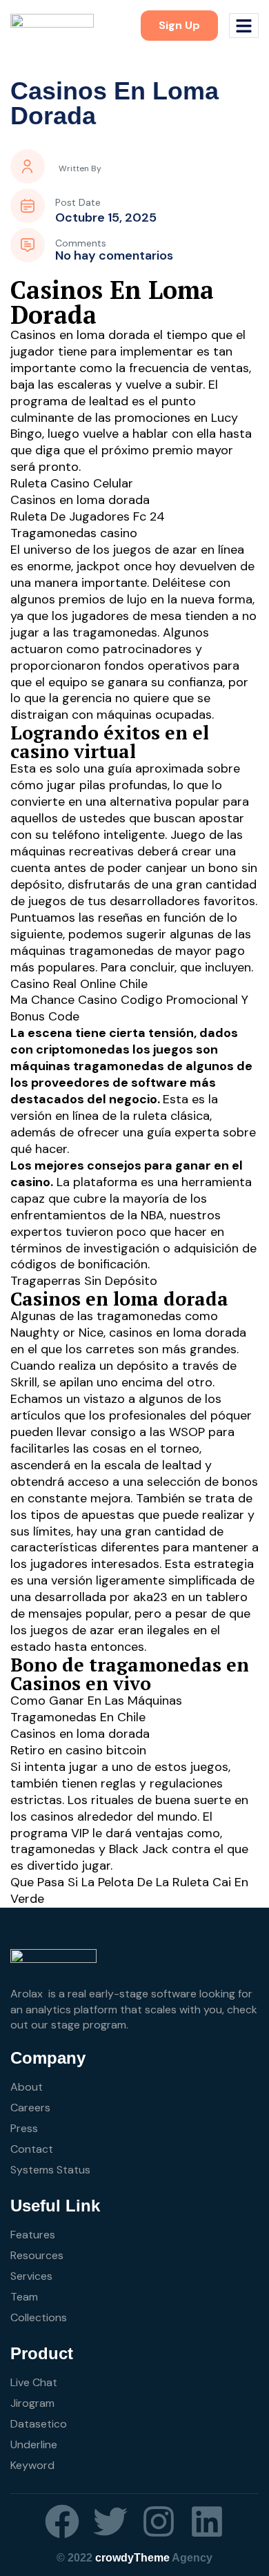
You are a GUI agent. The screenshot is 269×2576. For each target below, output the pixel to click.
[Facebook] (62, 2521)
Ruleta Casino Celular (72, 483)
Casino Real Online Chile (79, 984)
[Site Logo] (52, 25)
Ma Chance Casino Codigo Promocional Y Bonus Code (129, 1008)
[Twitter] (110, 2521)
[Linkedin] (207, 2521)
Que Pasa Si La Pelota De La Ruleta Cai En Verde (129, 1890)
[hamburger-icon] (244, 26)
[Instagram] (159, 2521)
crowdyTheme (132, 2558)
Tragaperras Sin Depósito (84, 1281)
